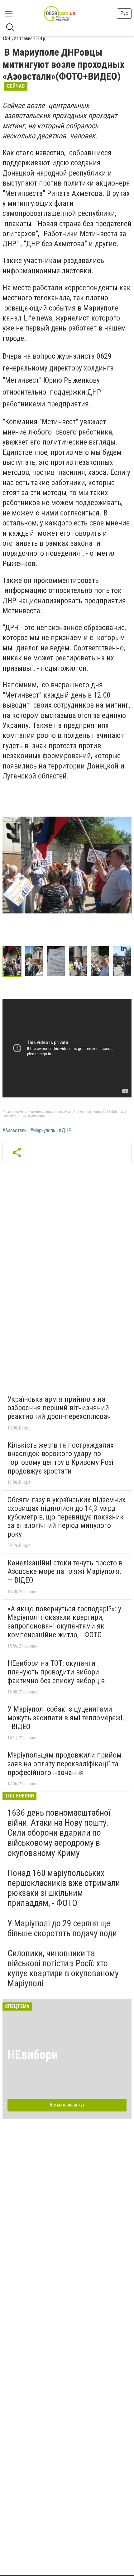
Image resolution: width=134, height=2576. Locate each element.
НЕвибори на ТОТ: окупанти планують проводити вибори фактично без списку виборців (56, 1672)
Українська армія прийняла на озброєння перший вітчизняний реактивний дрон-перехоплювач (59, 1408)
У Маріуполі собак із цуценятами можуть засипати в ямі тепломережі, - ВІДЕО (66, 1718)
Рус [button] (124, 13)
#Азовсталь (14, 1131)
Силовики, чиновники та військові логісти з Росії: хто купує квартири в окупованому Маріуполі (63, 1968)
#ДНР (65, 1131)
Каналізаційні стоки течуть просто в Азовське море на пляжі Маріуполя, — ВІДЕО (65, 1571)
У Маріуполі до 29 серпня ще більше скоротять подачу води (62, 1928)
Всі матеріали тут (67, 2105)
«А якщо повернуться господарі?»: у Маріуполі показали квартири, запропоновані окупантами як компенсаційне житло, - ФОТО (64, 1622)
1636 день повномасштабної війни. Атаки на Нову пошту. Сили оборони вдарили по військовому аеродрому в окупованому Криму (59, 1833)
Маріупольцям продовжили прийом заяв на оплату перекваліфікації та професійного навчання (65, 1764)
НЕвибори (33, 2055)
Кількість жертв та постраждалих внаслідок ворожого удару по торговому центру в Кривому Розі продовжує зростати (61, 1458)
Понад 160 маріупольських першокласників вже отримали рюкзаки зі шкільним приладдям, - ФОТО (64, 1888)
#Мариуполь (43, 1131)
